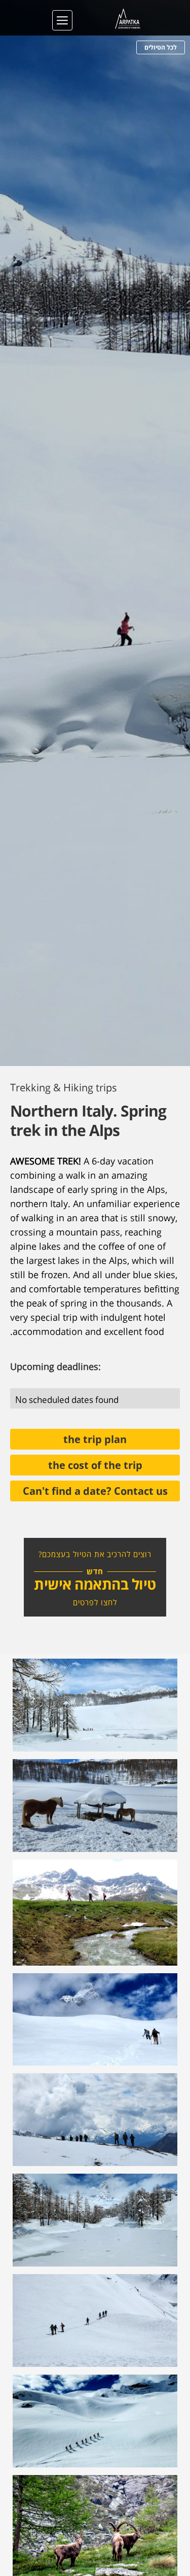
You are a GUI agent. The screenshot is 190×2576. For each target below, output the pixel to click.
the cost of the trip (95, 1464)
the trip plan (95, 1438)
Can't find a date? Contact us (95, 1490)
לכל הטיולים (161, 47)
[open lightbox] (95, 1705)
